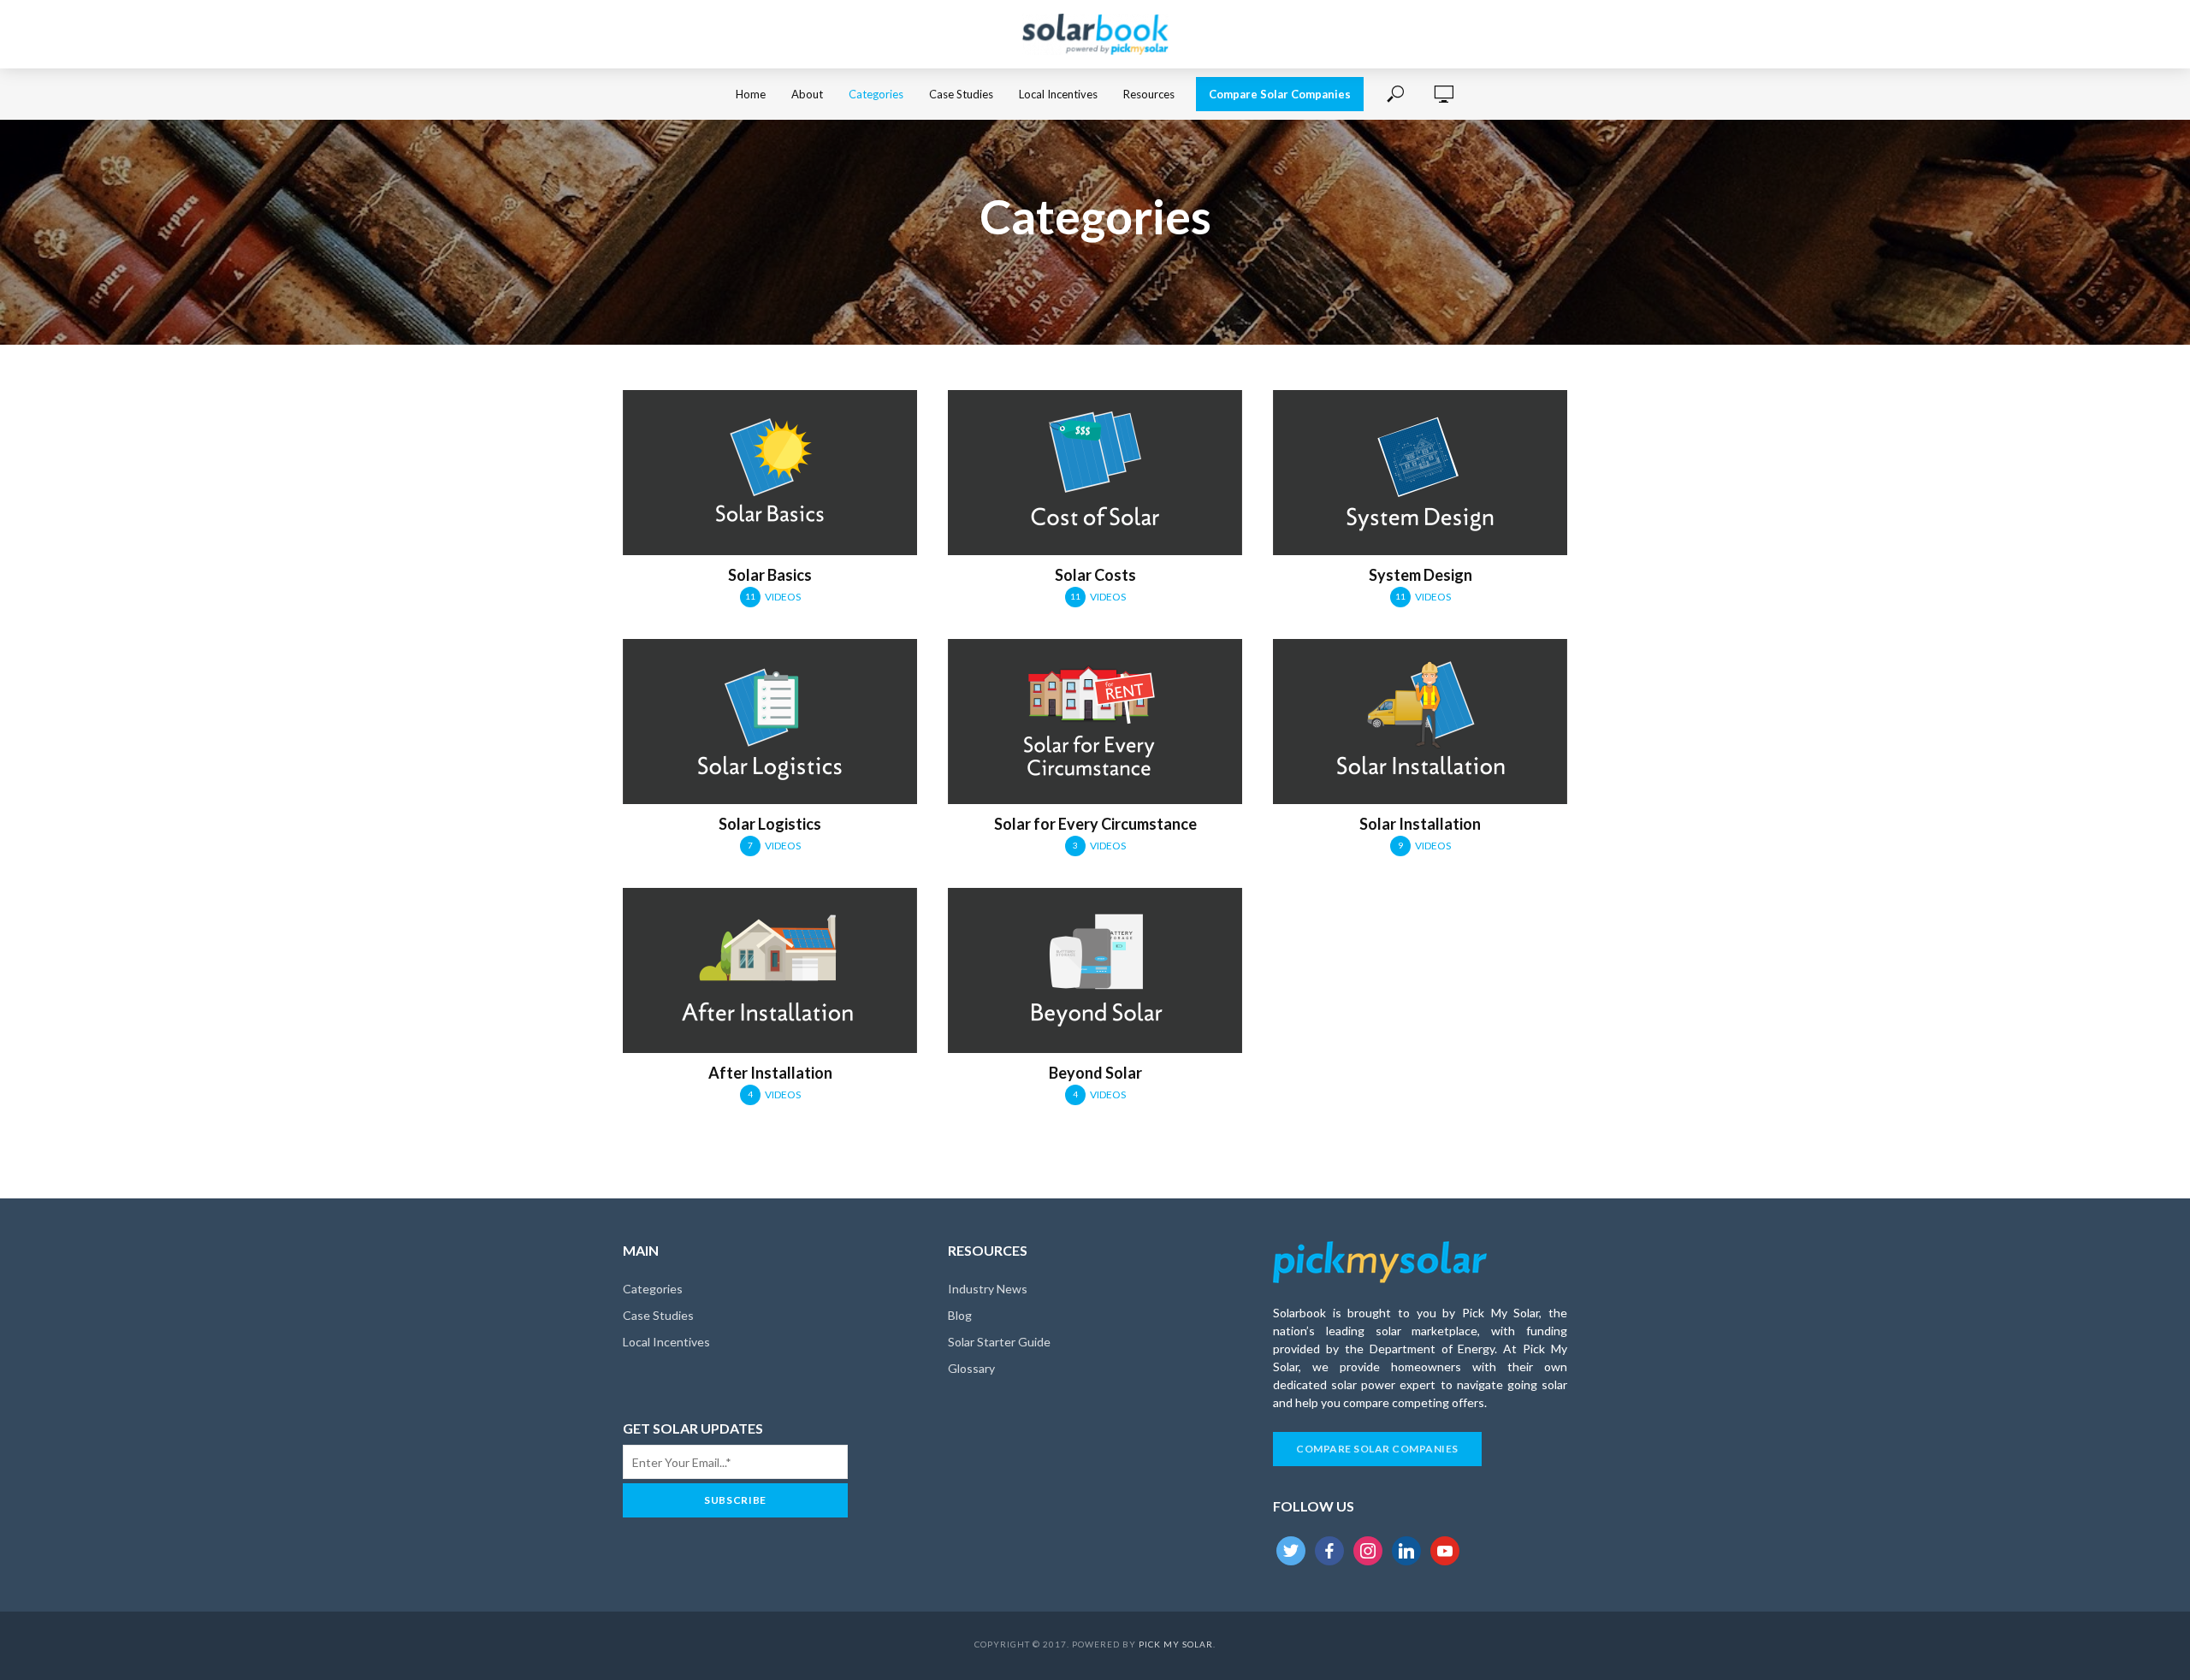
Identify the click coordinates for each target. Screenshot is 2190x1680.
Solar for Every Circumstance (1095, 824)
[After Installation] (770, 970)
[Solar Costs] (1095, 473)
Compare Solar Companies (1280, 94)
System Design (1421, 575)
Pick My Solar (1176, 1644)
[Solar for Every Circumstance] (1095, 722)
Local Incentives (1058, 94)
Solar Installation (1420, 824)
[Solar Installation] (1420, 722)
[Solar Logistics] (770, 722)
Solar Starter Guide (999, 1342)
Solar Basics (770, 575)
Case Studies (961, 94)
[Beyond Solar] (1095, 970)
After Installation (770, 1073)
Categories (876, 94)
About (807, 94)
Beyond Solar (1095, 1073)
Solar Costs (1095, 575)
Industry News (988, 1289)
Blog (960, 1315)
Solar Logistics (770, 824)
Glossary (971, 1368)
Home (751, 94)
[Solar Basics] (770, 473)
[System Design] (1420, 473)
